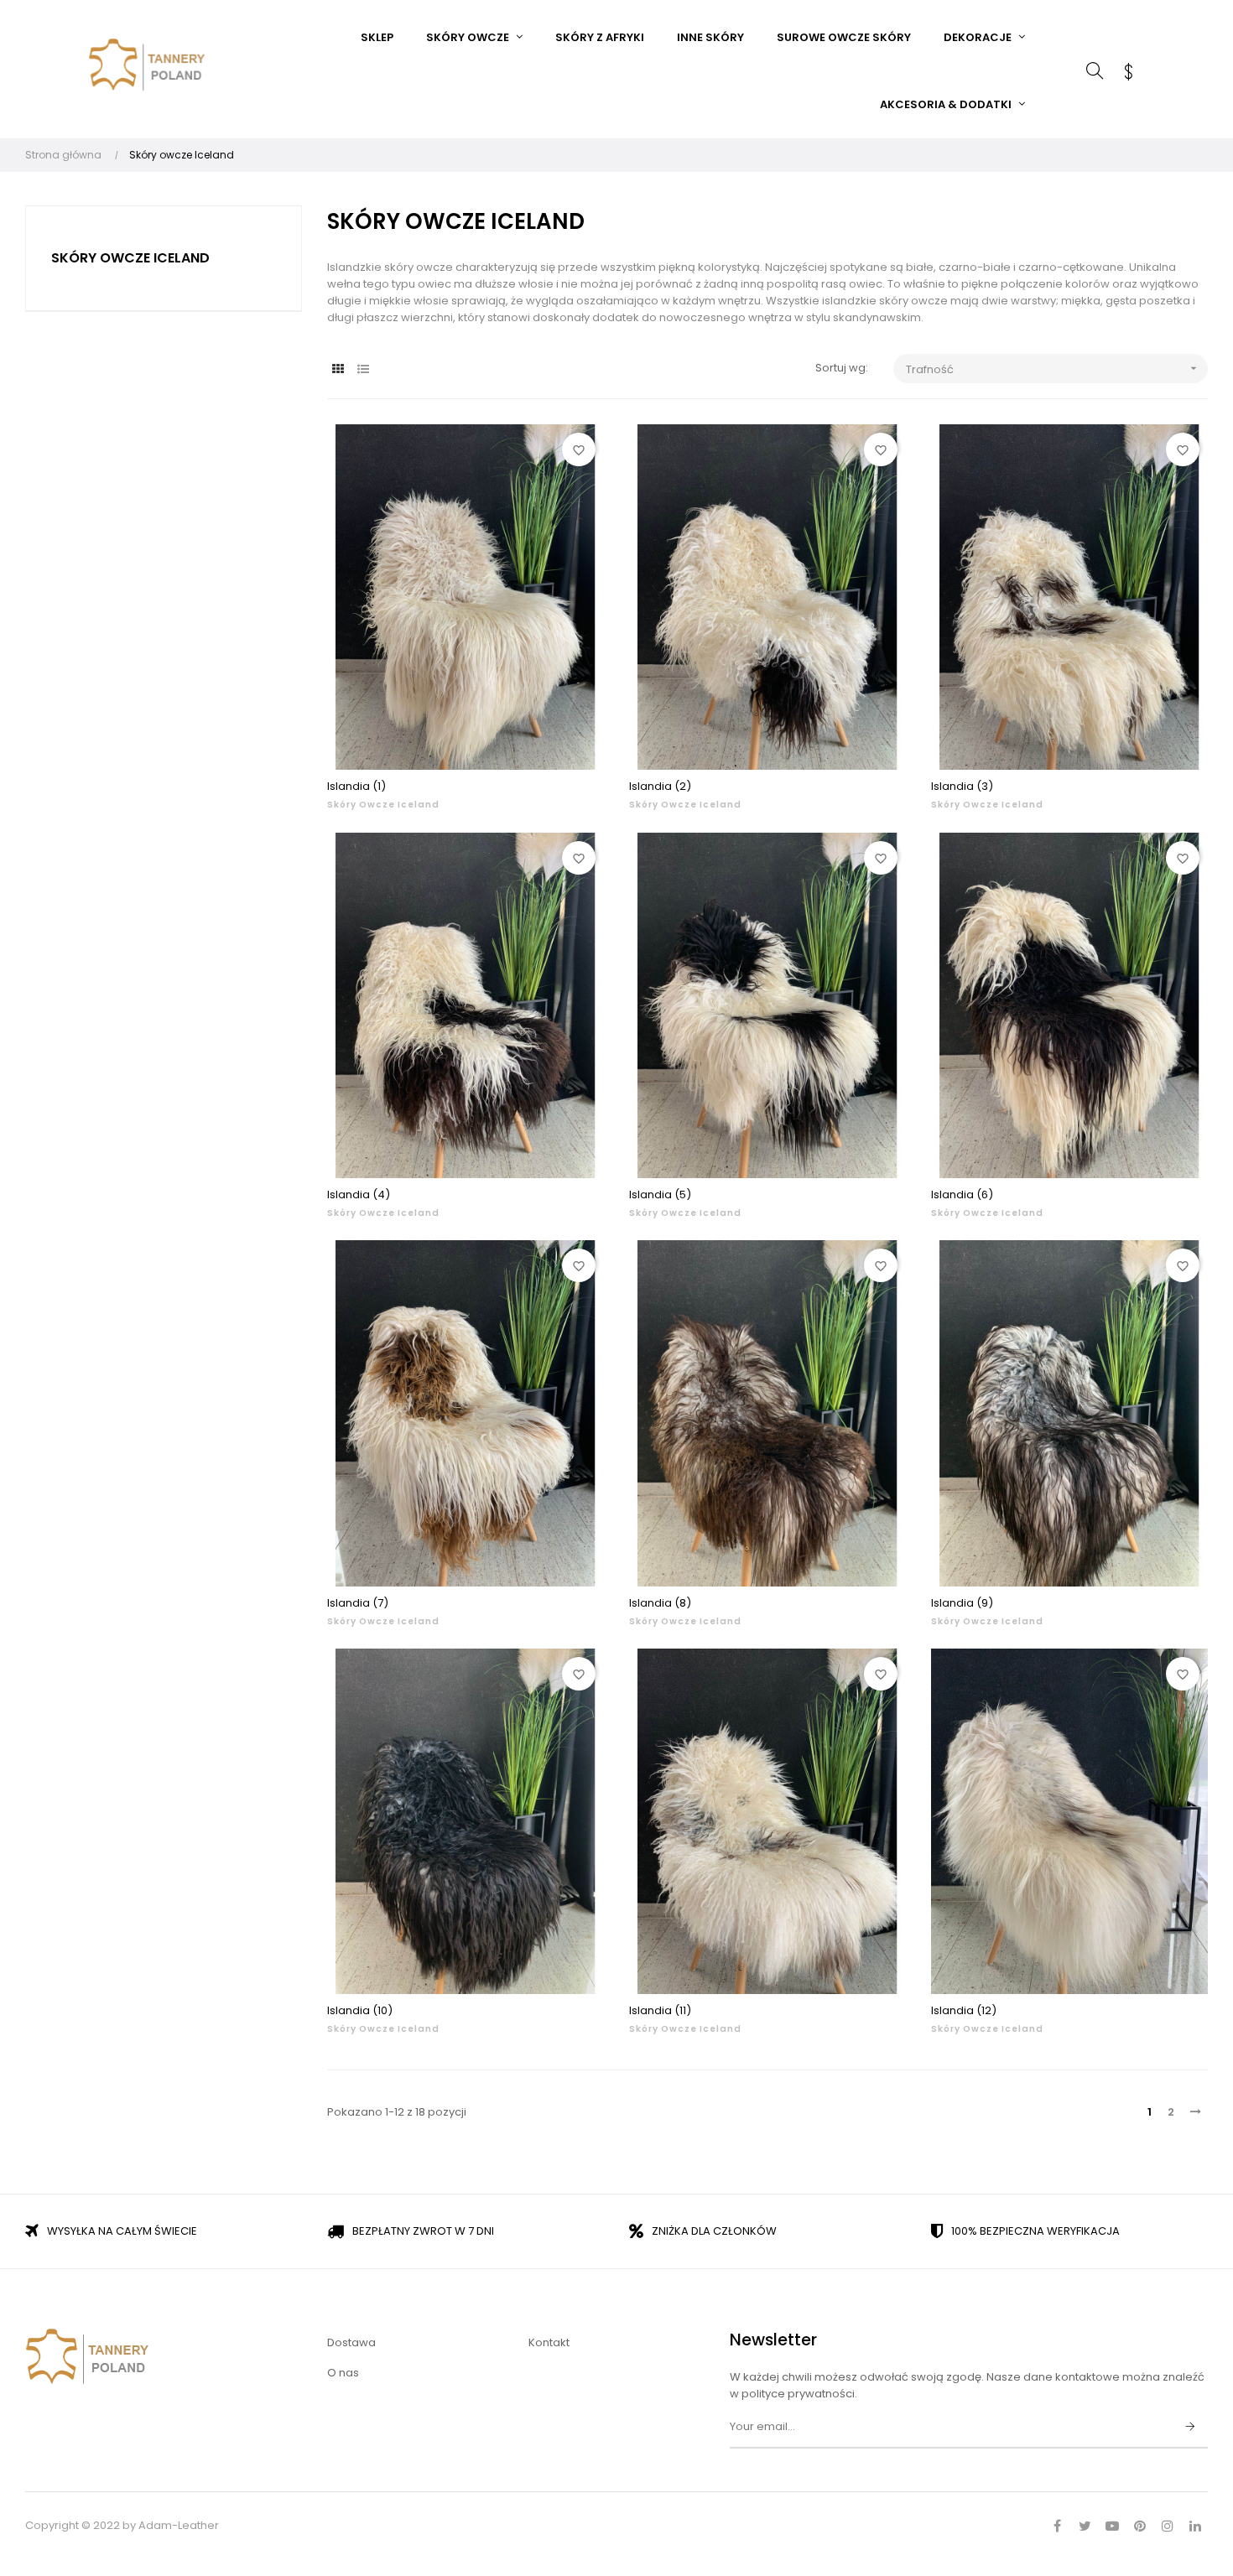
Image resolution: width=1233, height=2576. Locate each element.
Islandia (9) (962, 1603)
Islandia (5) (660, 1195)
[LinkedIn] (1195, 2526)
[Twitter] (1085, 2526)
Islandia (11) (660, 2010)
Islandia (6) (962, 1195)
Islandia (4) (359, 1195)
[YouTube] (1112, 2526)
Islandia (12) (964, 2010)
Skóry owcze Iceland (130, 258)
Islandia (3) (962, 786)
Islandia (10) (360, 2010)
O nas (343, 2373)
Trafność (1053, 369)
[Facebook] (1057, 2526)
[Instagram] (1168, 2526)
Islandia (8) (660, 1603)
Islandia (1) (356, 786)
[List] (363, 369)
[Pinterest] (1140, 2526)
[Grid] (338, 369)
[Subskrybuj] (1190, 2428)
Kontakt (549, 2342)
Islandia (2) (660, 786)
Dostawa (351, 2342)
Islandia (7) (358, 1603)
